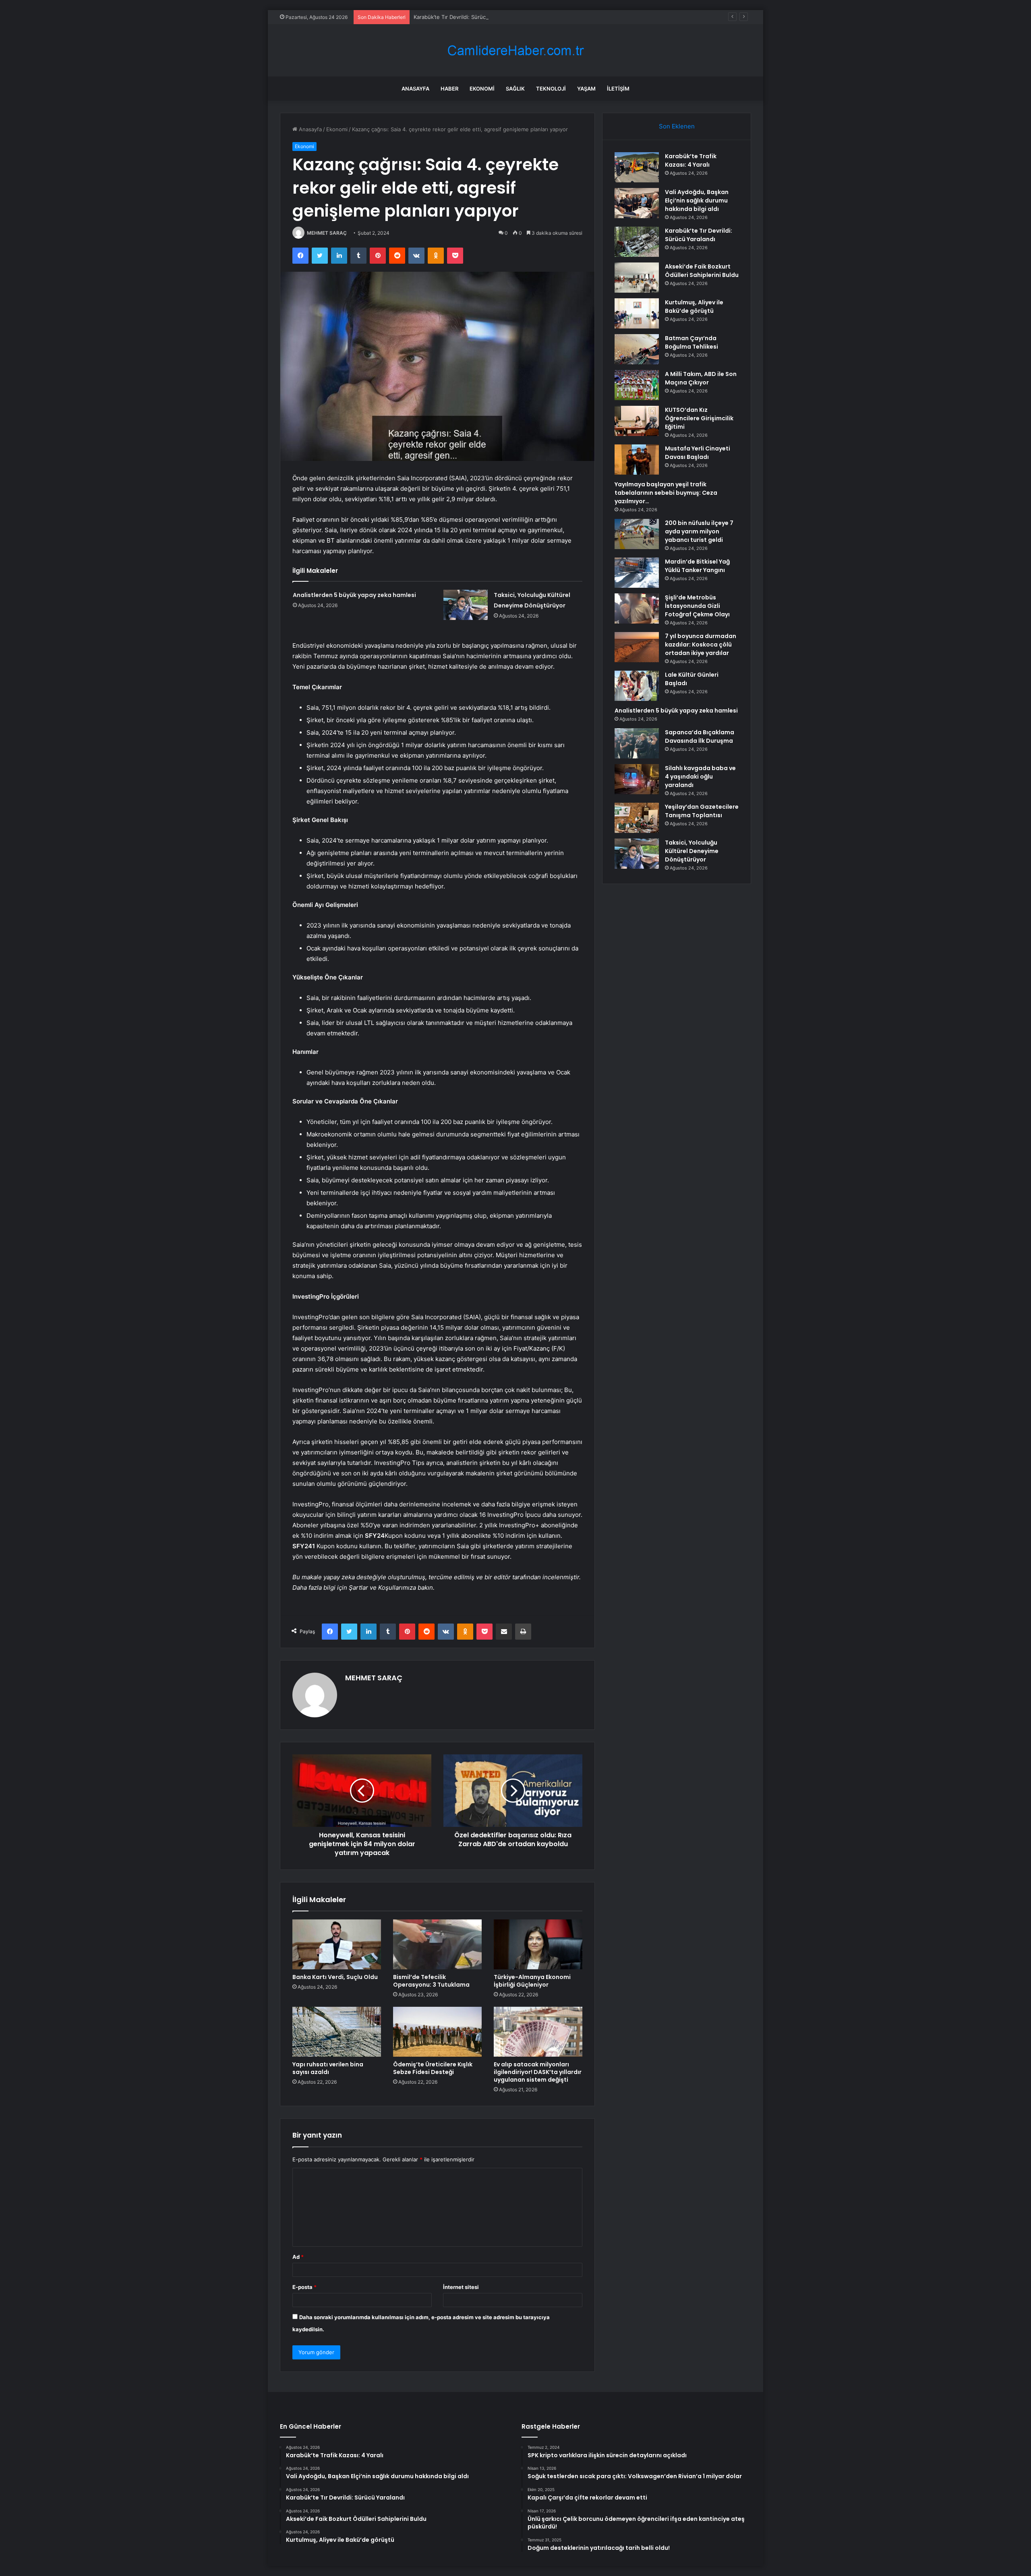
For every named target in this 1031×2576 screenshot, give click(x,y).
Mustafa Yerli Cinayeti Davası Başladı (698, 453)
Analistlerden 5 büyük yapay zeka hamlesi (354, 595)
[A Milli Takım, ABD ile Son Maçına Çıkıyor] (637, 385)
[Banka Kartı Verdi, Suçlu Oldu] (337, 1944)
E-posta (304, 2287)
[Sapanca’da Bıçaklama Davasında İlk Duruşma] (637, 743)
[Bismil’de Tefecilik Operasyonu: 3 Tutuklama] (437, 1944)
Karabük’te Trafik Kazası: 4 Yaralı (691, 160)
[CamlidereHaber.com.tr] (515, 51)
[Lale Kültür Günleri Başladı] (637, 686)
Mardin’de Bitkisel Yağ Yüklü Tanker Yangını (697, 566)
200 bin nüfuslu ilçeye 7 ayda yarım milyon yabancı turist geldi (699, 531)
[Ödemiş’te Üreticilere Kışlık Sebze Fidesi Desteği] (437, 2032)
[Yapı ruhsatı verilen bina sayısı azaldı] (337, 2032)
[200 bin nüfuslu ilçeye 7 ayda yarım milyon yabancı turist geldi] (637, 534)
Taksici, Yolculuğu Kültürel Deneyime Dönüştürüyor (692, 851)
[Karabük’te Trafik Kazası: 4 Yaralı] (637, 167)
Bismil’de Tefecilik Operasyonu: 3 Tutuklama (431, 1981)
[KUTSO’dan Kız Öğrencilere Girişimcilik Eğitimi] (637, 421)
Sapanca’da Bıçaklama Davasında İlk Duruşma (700, 736)
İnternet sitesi (461, 2287)
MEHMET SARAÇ (327, 233)
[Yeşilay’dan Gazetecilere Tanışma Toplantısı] (637, 818)
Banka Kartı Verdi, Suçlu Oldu (335, 1977)
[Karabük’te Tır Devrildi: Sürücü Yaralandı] (637, 242)
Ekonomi (482, 89)
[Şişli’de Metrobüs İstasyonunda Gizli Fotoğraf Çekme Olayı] (637, 608)
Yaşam (586, 89)
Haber (449, 89)
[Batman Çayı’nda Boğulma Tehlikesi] (637, 349)
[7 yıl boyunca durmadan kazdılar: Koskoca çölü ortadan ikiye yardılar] (637, 647)
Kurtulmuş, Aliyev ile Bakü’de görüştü (694, 307)
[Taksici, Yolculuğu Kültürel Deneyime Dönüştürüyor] (466, 605)
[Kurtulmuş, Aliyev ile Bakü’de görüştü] (637, 313)
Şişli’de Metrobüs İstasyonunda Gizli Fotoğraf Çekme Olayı (697, 606)
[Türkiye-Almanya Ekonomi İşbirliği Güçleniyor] (538, 1944)
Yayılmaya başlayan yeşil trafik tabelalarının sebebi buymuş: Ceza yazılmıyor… (666, 493)
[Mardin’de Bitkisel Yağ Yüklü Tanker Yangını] (637, 573)
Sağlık (515, 89)
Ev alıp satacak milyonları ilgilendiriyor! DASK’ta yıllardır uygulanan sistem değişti (538, 2072)
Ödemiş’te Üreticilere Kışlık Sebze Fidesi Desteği (433, 2068)
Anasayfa (415, 89)
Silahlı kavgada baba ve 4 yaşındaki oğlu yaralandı (700, 777)
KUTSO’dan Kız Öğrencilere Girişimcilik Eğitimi (699, 418)
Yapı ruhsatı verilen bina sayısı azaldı (328, 2068)
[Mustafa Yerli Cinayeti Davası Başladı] (637, 460)
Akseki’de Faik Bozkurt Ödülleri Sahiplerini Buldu (702, 271)
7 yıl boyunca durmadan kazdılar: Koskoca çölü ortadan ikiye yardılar (701, 645)
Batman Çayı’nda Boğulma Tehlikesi (691, 342)
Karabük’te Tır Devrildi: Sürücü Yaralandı (463, 17)
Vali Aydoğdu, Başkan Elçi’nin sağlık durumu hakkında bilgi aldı (697, 200)
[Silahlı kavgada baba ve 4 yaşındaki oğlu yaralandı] (637, 779)
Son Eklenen (677, 126)
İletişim (618, 89)
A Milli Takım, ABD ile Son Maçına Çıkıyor (701, 378)
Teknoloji (551, 89)
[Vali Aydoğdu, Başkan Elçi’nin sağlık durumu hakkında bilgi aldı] (637, 203)
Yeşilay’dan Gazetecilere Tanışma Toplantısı (702, 811)
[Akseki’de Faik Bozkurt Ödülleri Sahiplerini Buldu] (637, 278)
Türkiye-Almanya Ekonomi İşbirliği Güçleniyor (532, 1981)
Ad (298, 2257)
